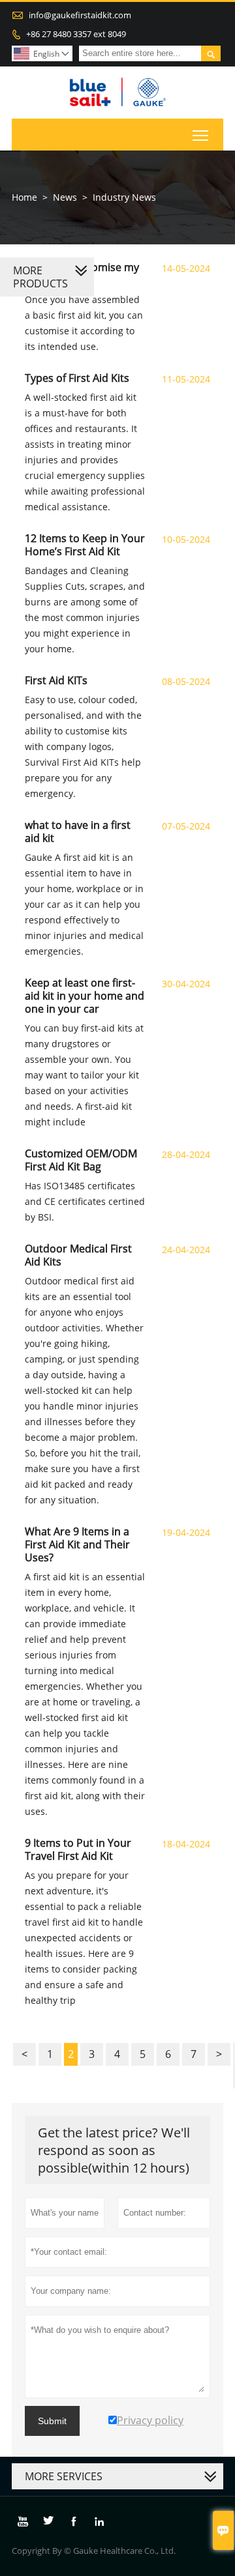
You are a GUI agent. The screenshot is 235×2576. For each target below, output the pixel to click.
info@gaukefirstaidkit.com (80, 15)
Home (24, 197)
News (65, 197)
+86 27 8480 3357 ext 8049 (76, 34)
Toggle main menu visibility (201, 135)
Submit (52, 2421)
